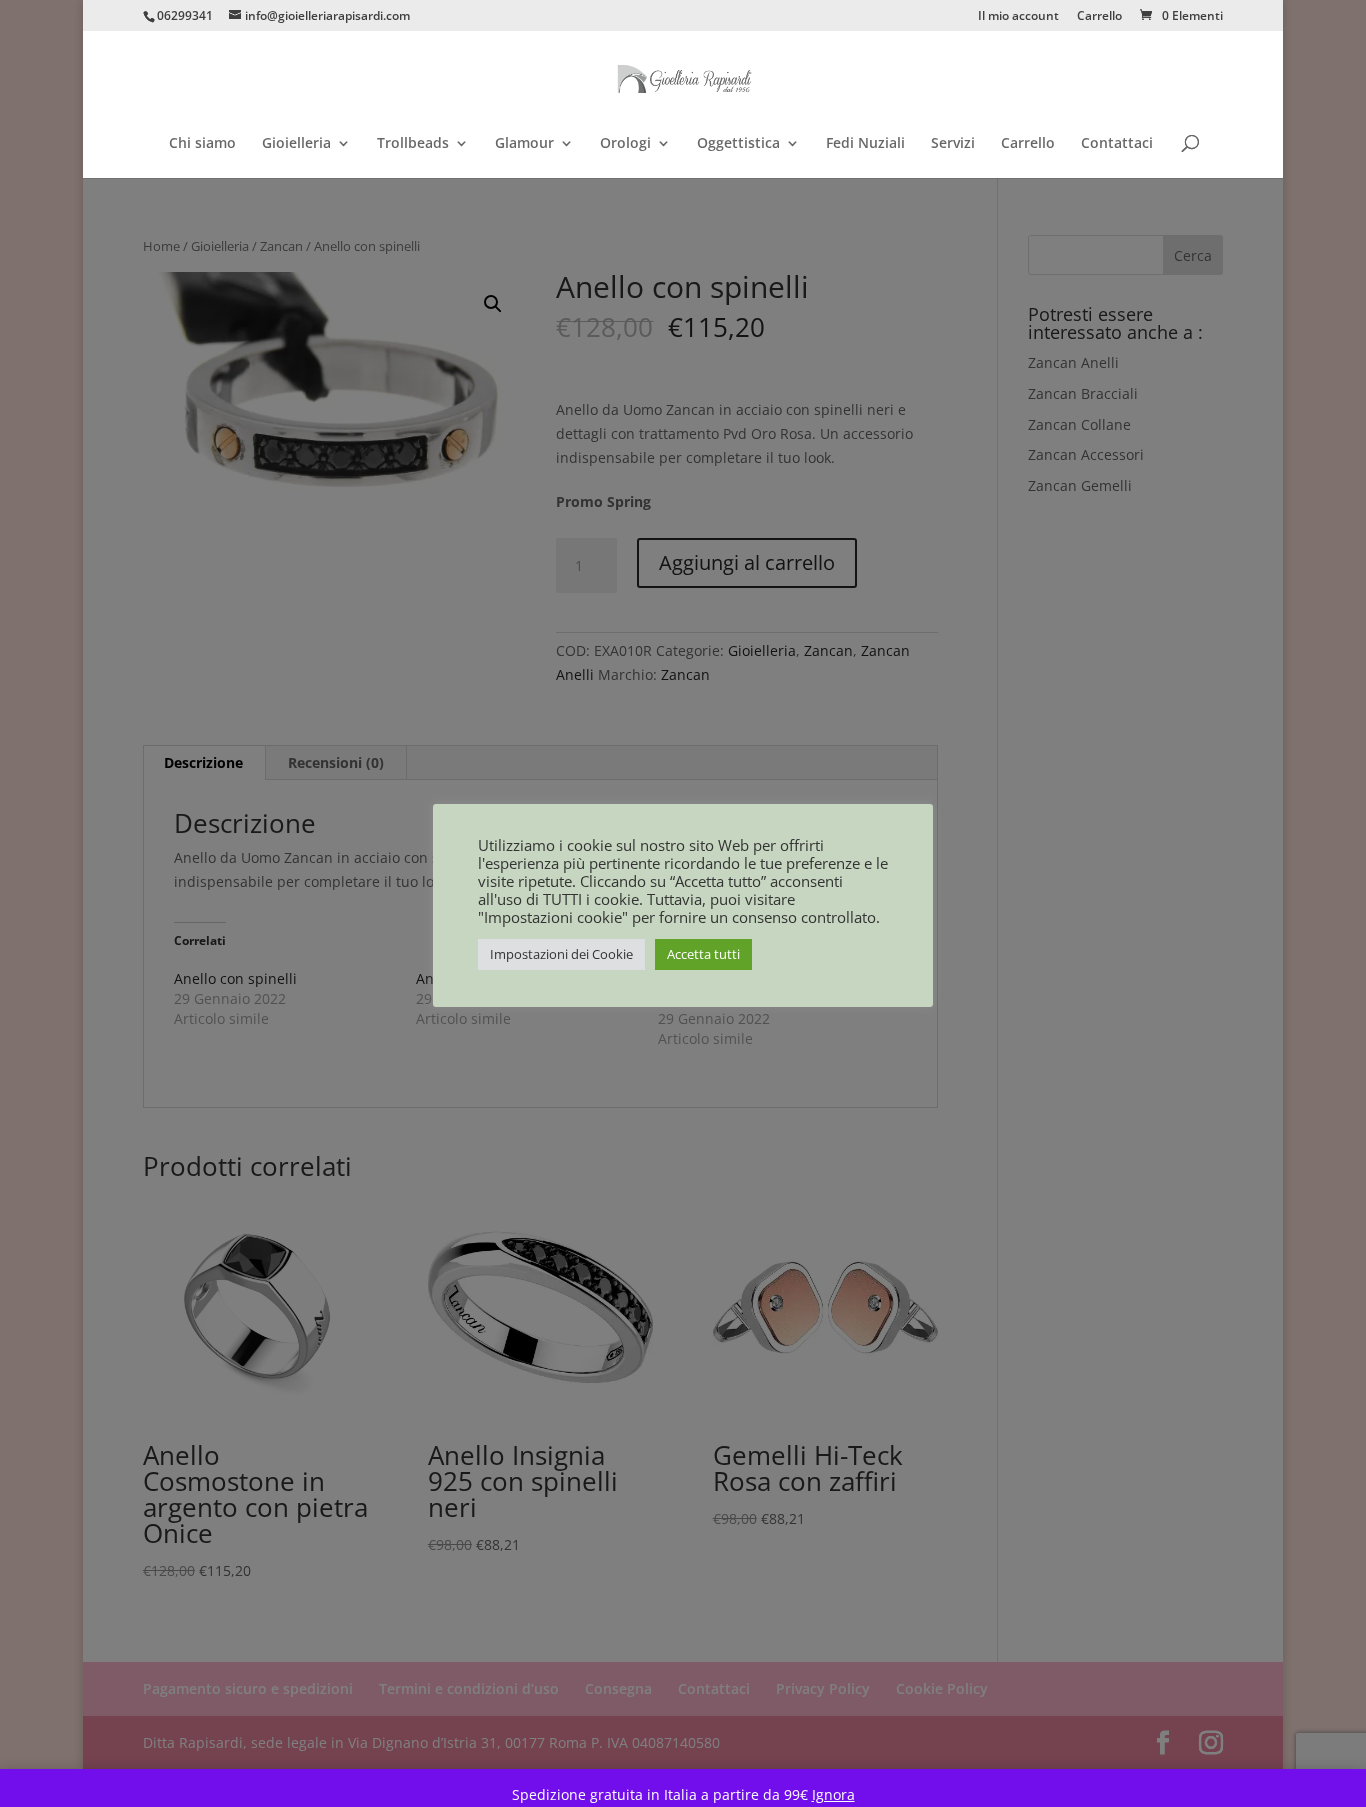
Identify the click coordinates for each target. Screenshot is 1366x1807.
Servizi (953, 144)
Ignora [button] (833, 1794)
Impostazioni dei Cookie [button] (561, 954)
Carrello (1099, 17)
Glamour (524, 144)
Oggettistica (738, 144)
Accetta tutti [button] (703, 954)
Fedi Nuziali (865, 144)
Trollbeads (413, 144)
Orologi (625, 144)
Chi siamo (202, 144)
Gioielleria (296, 144)
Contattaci (1117, 144)
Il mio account (1018, 17)
